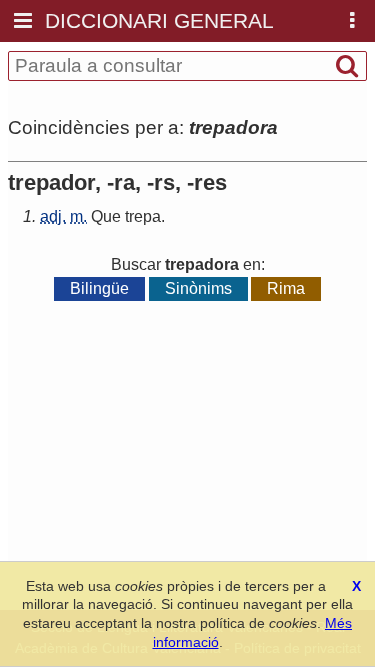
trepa (143, 216)
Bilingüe (99, 288)
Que (106, 216)
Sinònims (198, 288)
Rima (286, 288)
